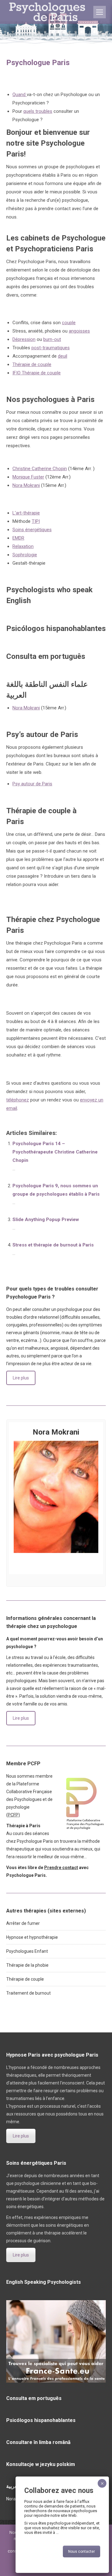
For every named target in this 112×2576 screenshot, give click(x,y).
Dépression (24, 339)
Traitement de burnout (28, 1993)
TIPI (36, 521)
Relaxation (23, 546)
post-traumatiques (51, 348)
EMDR (18, 538)
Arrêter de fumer (23, 1923)
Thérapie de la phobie (27, 1965)
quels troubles (38, 111)
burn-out (52, 339)
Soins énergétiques (32, 530)
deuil (63, 356)
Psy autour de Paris (32, 784)
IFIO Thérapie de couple (37, 373)
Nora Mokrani (26, 485)
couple (69, 323)
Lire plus (21, 1378)
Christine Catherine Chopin (40, 469)
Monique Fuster (28, 477)
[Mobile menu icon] (100, 12)
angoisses (79, 331)
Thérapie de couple (32, 364)
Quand (20, 95)
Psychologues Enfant (27, 1951)
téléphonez (18, 1100)
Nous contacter (82, 2552)
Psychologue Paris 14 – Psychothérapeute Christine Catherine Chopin (55, 1152)
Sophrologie (25, 555)
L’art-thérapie (26, 513)
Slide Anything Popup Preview (46, 1220)
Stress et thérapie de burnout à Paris (53, 1245)
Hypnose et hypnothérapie (32, 1937)
